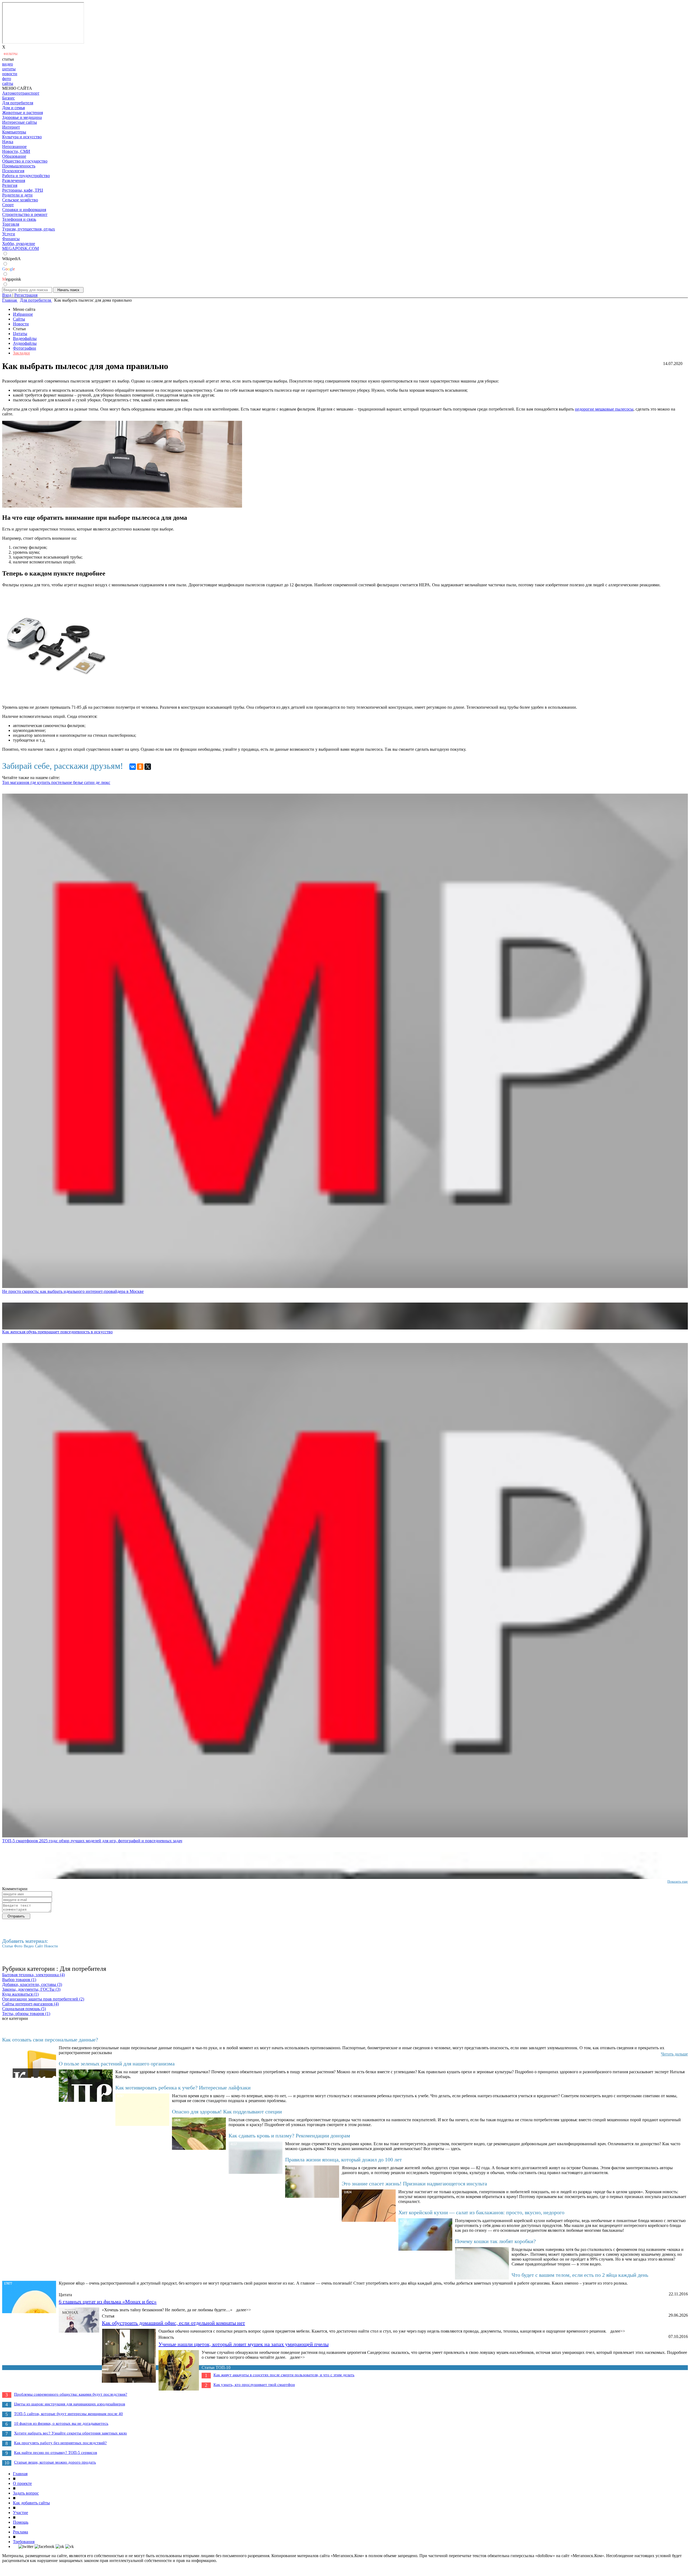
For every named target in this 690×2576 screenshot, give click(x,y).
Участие (20, 2513)
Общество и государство (25, 161)
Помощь (21, 2522)
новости (10, 74)
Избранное (23, 314)
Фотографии (25, 348)
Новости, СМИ (16, 151)
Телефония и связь (19, 219)
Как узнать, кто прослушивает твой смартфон (254, 2385)
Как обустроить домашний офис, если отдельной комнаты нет (173, 2323)
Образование (14, 156)
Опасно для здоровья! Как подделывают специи (227, 2112)
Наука (8, 142)
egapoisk (12, 279)
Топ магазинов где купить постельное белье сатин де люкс (56, 782)
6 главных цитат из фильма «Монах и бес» (108, 2302)
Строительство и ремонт (25, 214)
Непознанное (14, 147)
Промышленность (19, 166)
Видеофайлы (25, 338)
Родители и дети (17, 195)
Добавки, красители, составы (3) (32, 1984)
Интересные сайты (20, 122)
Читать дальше (674, 2054)
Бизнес (8, 98)
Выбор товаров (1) (19, 1980)
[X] (148, 767)
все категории (15, 2018)
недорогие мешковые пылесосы (604, 409)
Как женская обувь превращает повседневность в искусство (57, 1332)
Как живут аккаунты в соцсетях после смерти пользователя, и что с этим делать (284, 2375)
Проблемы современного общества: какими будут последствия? (71, 2394)
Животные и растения (23, 113)
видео (8, 64)
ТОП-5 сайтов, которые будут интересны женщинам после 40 (68, 2414)
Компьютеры (14, 132)
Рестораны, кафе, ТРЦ (23, 190)
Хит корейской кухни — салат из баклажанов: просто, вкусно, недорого (481, 2212)
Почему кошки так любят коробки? (495, 2241)
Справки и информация (24, 210)
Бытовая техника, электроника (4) (33, 1975)
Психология (13, 171)
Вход (7, 295)
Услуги (9, 234)
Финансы (11, 239)
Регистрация (26, 295)
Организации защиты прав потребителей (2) (43, 1999)
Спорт (8, 205)
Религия (10, 185)
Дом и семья (13, 108)
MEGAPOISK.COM (20, 248)
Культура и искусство (22, 137)
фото (7, 79)
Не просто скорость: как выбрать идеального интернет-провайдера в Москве (73, 1291)
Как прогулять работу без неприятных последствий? (60, 2443)
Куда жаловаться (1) (20, 1994)
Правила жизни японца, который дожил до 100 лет (344, 2160)
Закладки (21, 353)
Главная (20, 2474)
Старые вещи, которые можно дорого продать (55, 2462)
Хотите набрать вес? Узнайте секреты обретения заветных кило (70, 2433)
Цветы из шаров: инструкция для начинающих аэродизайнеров (70, 2404)
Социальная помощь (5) (24, 2009)
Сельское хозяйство (20, 200)
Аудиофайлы (25, 343)
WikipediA (11, 259)
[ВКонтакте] (133, 767)
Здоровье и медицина (22, 117)
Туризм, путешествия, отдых (29, 229)
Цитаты (20, 334)
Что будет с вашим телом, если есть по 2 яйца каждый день (580, 2275)
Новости (21, 324)
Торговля (11, 224)
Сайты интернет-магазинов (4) (30, 2004)
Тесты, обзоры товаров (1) (26, 2014)
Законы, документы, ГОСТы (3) (31, 1989)
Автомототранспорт (21, 93)
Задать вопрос (26, 2493)
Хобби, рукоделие (19, 244)
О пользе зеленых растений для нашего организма (117, 2064)
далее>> (244, 2310)
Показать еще (678, 1881)
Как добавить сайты (31, 2503)
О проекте (22, 2483)
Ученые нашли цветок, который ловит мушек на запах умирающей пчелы (244, 2344)
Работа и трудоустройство (26, 176)
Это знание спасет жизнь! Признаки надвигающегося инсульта (414, 2184)
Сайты (19, 319)
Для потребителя (18, 103)
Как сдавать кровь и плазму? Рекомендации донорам (289, 2136)
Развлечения (14, 180)
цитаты (9, 69)
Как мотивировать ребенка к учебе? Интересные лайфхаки (183, 2088)
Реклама (20, 2532)
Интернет (11, 127)
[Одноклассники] (140, 767)
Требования (24, 2542)
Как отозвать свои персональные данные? (50, 2040)
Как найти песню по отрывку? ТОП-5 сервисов (56, 2453)
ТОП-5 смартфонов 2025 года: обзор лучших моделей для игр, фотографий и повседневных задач (92, 1841)
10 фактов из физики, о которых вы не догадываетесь (61, 2423)
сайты (8, 83)
